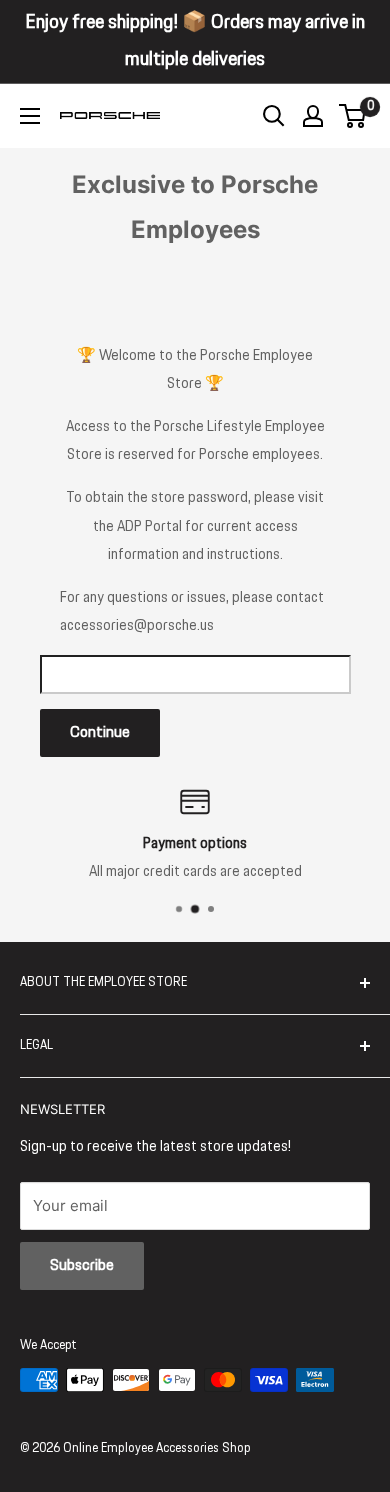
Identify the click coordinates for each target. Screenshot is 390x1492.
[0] (353, 116)
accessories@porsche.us (137, 626)
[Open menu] (30, 116)
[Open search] (274, 116)
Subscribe (82, 1265)
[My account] (313, 116)
